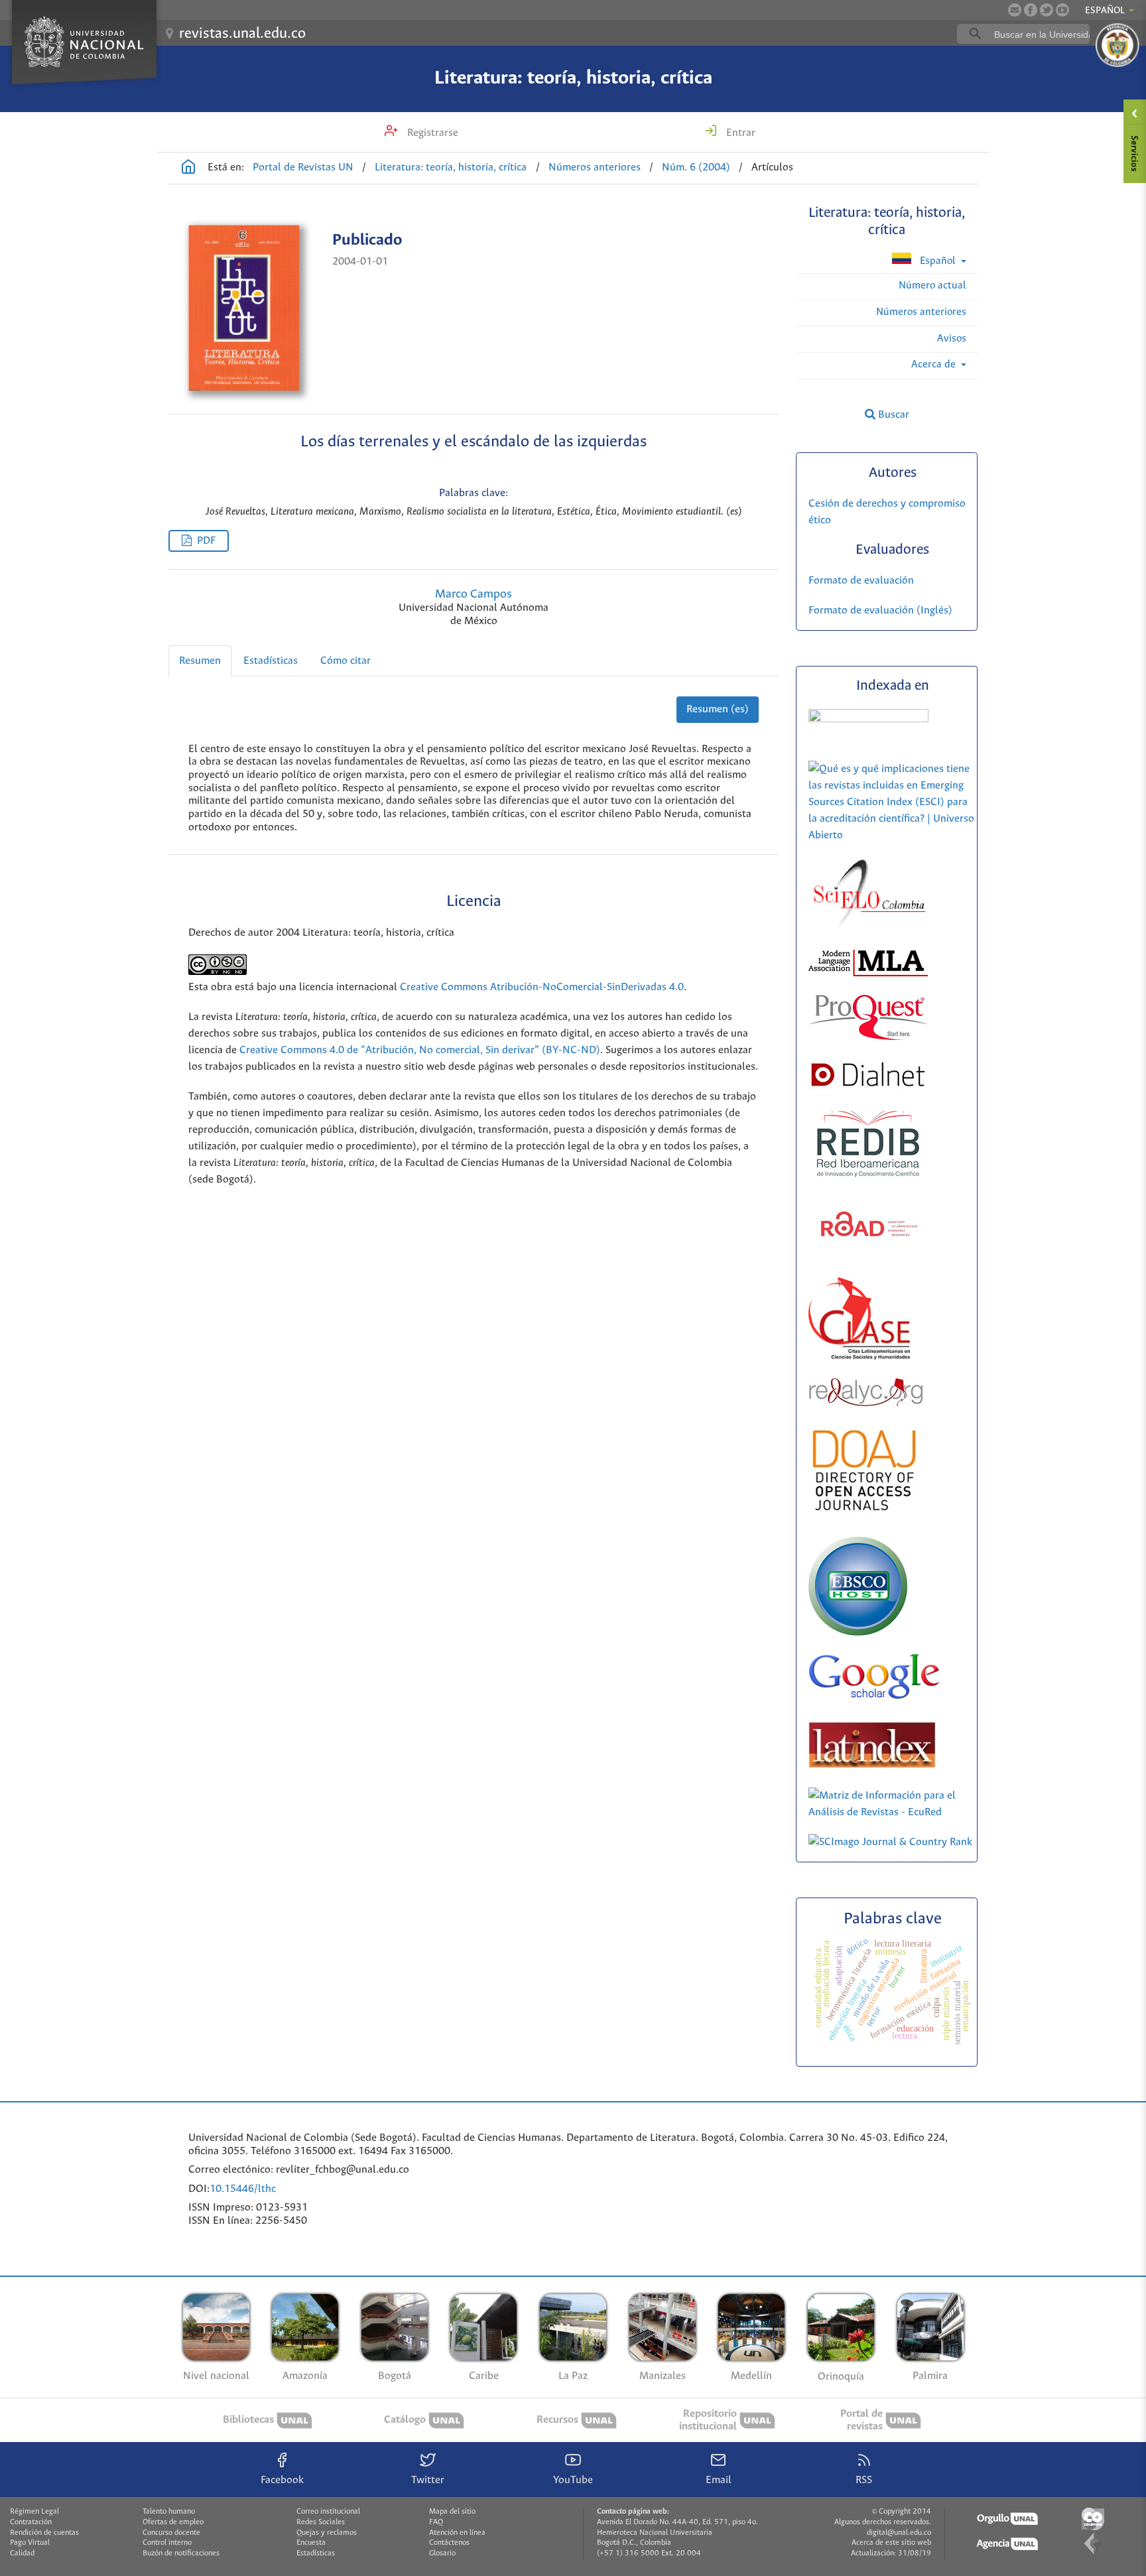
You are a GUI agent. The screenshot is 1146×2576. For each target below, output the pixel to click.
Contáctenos (449, 2543)
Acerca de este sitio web (891, 2543)
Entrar (739, 133)
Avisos (952, 339)
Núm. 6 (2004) (696, 167)
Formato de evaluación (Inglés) (880, 611)
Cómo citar (346, 661)
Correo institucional (328, 2512)
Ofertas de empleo (173, 2522)
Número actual (932, 286)
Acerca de (935, 364)
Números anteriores (595, 167)
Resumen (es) (718, 709)
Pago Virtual (30, 2543)
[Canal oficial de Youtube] (1062, 10)
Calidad (22, 2553)
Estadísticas (271, 661)
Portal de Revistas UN (303, 167)
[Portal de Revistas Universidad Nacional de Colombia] (188, 168)
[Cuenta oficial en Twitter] (1047, 10)
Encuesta (311, 2543)
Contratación (31, 2522)
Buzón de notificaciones (181, 2553)
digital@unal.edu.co (899, 2533)
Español (938, 261)
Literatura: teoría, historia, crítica (573, 78)
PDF (206, 541)
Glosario (442, 2553)
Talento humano (169, 2512)
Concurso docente (171, 2533)
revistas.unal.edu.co (242, 34)
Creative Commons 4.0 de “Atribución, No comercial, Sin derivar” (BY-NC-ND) (420, 1050)
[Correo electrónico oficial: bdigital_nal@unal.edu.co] (1015, 10)
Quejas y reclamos (327, 2533)
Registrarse (431, 133)
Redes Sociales (321, 2522)
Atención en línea (457, 2533)
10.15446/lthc (243, 2189)
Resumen (200, 661)
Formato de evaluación (861, 581)
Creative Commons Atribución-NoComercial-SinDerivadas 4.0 (542, 987)
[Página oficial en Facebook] (1031, 10)
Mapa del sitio (452, 2512)
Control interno (167, 2543)
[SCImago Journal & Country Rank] (890, 1842)
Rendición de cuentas (44, 2533)
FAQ (436, 2522)
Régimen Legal (34, 2512)
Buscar (892, 415)
